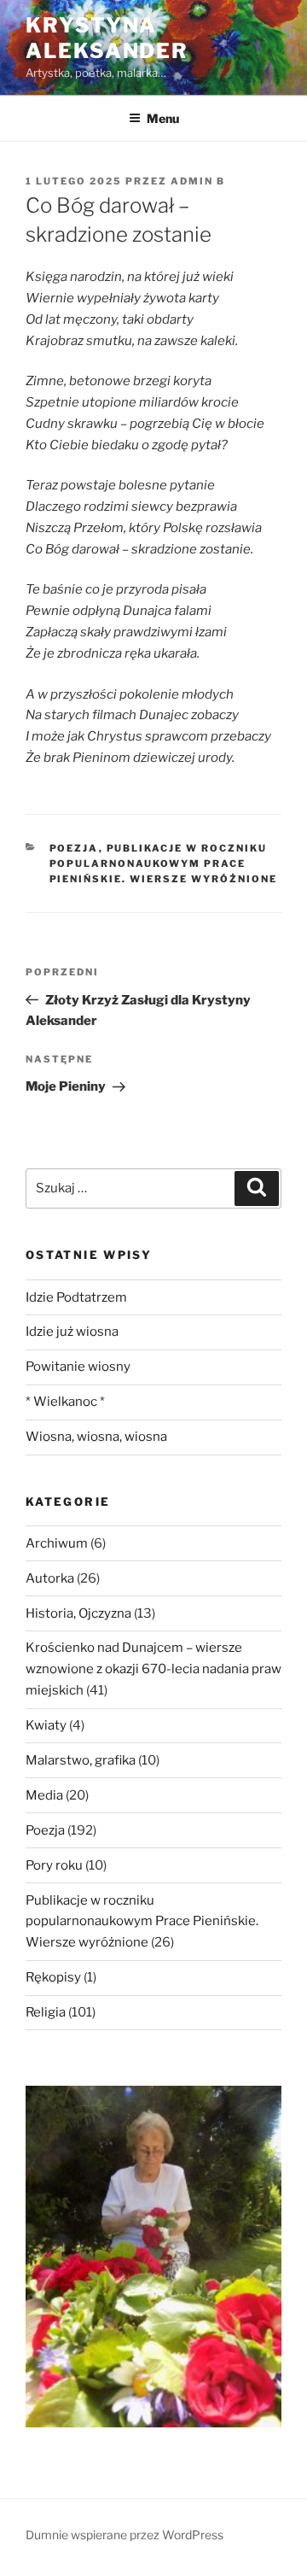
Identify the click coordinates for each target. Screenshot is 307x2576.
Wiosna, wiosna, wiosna (96, 1437)
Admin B (198, 181)
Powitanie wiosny (78, 1367)
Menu (163, 118)
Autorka (50, 1578)
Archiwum (57, 1543)
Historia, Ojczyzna (78, 1613)
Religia (46, 2012)
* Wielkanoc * (65, 1402)
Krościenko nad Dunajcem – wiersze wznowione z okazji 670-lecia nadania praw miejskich (153, 1669)
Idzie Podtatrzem (76, 1297)
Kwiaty (46, 1725)
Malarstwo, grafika (81, 1760)
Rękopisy (53, 1977)
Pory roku (54, 1865)
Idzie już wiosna (72, 1332)
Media (44, 1795)
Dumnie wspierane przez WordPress (125, 2535)
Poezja (74, 848)
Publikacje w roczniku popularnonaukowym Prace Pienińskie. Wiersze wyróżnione (164, 864)
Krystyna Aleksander (107, 38)
